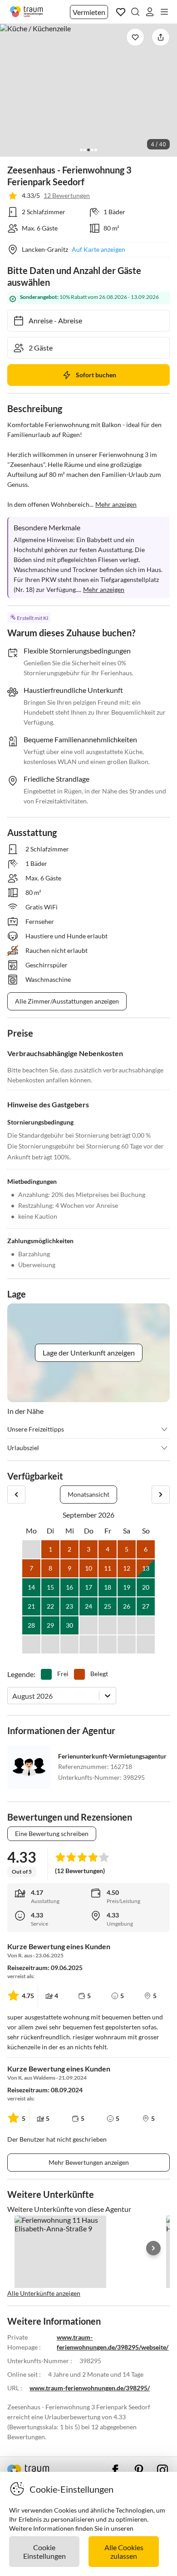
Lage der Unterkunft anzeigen (89, 1353)
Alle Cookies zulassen (124, 2552)
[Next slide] (153, 2248)
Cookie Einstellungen (44, 2552)
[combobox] (13, 1696)
